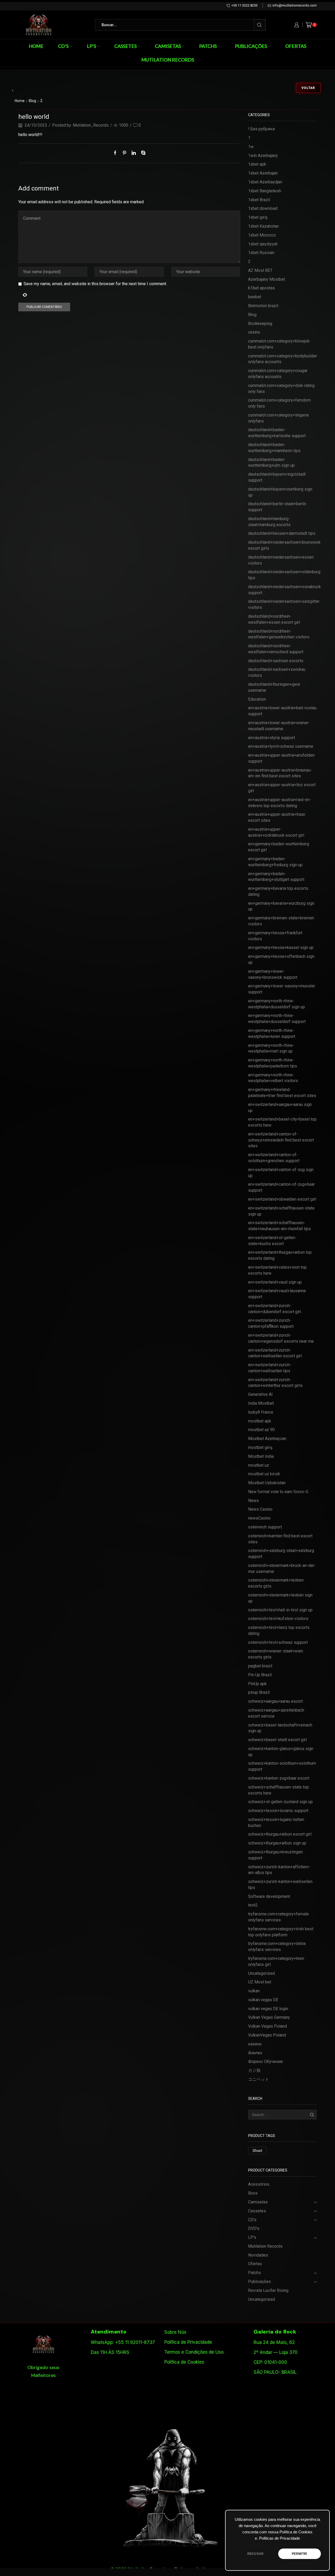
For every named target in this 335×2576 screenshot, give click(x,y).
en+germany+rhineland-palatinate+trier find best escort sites (282, 1093)
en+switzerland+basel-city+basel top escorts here (282, 1122)
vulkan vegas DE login (268, 2009)
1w (251, 147)
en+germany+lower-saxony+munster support (282, 989)
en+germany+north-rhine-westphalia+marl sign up (271, 1048)
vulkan (254, 1991)
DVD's (254, 2228)
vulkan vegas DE (263, 2000)
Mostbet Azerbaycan (267, 1439)
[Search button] (259, 25)
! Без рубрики (261, 129)
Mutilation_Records (91, 125)
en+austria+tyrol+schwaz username (281, 746)
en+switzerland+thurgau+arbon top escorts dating (280, 1255)
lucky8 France (261, 1412)
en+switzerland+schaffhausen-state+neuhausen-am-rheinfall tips (280, 1226)
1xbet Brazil (259, 200)
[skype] (142, 153)
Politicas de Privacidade (280, 2538)
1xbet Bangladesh (265, 191)
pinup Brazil (259, 1692)
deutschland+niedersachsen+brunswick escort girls (284, 545)
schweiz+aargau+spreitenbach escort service (276, 1713)
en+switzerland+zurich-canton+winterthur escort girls (275, 1383)
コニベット (259, 2079)
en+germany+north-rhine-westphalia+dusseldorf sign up (277, 1004)
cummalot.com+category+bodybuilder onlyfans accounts (283, 359)
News (253, 1501)
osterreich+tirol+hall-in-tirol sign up (280, 1610)
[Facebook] (116, 153)
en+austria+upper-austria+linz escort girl (282, 788)
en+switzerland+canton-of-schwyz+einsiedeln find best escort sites (281, 1140)
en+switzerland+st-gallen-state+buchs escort (272, 1241)
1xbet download (263, 208)
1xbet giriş (258, 217)
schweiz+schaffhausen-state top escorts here (278, 1790)
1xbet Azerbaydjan (265, 182)
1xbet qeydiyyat (263, 244)
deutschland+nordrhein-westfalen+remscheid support (276, 649)
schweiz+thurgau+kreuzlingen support (275, 1855)
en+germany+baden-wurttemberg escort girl (279, 847)
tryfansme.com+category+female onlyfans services (278, 1917)
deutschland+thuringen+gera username (274, 687)
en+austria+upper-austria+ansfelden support (281, 758)
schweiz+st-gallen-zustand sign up (280, 1802)
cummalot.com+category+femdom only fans (279, 403)
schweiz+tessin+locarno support (278, 1811)
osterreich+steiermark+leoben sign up (280, 1598)
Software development (269, 1896)
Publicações (251, 46)
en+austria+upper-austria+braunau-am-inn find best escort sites (280, 773)
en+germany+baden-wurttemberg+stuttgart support (276, 877)
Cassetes (125, 46)
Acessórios (259, 2184)
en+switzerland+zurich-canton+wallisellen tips (270, 1368)
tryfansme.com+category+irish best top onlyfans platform (281, 1932)
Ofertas (296, 46)
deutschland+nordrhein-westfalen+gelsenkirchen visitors (279, 634)
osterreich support (265, 1527)
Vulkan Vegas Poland (267, 2026)
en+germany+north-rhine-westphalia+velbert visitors (273, 1078)
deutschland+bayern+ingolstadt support (277, 477)
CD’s (63, 46)
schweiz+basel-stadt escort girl (277, 1740)
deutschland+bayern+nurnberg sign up (280, 492)
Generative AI (260, 1394)
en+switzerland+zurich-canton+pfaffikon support (271, 1323)
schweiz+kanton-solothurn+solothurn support (282, 1766)
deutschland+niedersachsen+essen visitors (281, 560)
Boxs (253, 2193)
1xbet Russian (261, 253)
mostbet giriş (260, 1447)
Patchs (208, 46)
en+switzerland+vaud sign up (275, 1282)
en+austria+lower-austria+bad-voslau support (282, 711)
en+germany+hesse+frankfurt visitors (275, 936)
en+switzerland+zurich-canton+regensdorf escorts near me (281, 1338)
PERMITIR (299, 2554)
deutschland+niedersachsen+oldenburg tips (284, 575)
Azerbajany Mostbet (267, 279)
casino (254, 332)
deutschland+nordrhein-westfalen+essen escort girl (274, 619)
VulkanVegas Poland (267, 2035)
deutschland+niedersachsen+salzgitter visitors (284, 604)
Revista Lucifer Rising (268, 2290)
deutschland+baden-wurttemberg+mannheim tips (274, 448)
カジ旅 (254, 2070)
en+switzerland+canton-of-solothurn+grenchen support (274, 1158)
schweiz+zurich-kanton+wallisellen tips (280, 1885)
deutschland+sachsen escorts (276, 661)
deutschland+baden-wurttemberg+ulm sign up (271, 463)
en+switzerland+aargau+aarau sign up (280, 1107)
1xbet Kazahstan (263, 226)
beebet (255, 297)
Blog (32, 101)
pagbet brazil (260, 1666)
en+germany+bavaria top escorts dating (278, 891)
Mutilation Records (168, 60)
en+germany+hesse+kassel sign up (281, 947)
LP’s (91, 46)
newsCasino (259, 1518)
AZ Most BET (260, 270)
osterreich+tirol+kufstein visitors (278, 1619)
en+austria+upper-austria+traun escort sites (277, 817)
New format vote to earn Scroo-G (278, 1492)
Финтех (255, 2053)
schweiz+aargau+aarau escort (275, 1701)
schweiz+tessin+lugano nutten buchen (276, 1823)
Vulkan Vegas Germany (269, 2017)
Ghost (257, 2151)
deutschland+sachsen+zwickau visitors (277, 672)
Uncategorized (261, 1973)
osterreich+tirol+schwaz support (278, 1642)
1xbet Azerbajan (263, 173)
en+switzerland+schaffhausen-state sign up (281, 1211)
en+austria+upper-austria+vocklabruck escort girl (276, 832)
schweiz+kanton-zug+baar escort (279, 1778)
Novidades (258, 2255)
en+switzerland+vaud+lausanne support (277, 1294)
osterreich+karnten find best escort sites (280, 1539)
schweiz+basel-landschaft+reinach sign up (280, 1728)
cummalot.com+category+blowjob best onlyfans (279, 344)
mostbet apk (260, 1421)
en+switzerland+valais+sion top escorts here (277, 1270)
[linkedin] (134, 153)
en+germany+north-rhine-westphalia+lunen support (272, 1033)
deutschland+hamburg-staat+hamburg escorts (269, 522)
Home (36, 46)
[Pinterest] (124, 153)
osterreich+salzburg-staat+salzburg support (281, 1554)
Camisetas (168, 46)
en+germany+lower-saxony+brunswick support (273, 974)
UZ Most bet (260, 1982)
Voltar (308, 88)
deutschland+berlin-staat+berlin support (277, 507)
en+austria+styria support (272, 738)
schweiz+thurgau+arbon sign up (277, 1843)
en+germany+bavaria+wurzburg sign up (281, 906)
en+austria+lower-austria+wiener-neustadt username (279, 726)
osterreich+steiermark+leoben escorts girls (276, 1583)
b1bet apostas (261, 288)
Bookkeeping (260, 324)
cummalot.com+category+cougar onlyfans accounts (278, 374)
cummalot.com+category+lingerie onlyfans (278, 418)
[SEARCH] (312, 2115)
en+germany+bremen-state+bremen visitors (281, 921)
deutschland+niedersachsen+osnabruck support (284, 590)
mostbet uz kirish (264, 1474)
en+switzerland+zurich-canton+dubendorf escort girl (275, 1309)
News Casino (260, 1509)
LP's (252, 2237)
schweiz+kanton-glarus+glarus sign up (281, 1752)
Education (257, 699)
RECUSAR (255, 2554)
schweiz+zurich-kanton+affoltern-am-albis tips (279, 1870)
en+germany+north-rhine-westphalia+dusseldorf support (277, 1019)
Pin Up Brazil (260, 1675)
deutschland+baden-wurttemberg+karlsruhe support (277, 433)
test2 (253, 1905)
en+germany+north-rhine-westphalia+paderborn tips (273, 1063)
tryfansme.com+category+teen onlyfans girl (276, 1961)
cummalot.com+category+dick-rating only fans (281, 389)
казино (255, 2044)
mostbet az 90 (261, 1430)
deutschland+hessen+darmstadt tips (282, 533)
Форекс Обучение (266, 2062)
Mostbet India (261, 1456)
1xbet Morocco (262, 235)
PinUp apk (257, 1684)
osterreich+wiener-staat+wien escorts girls (276, 1654)
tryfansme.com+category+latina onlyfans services (277, 1947)
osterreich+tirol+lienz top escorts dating (279, 1630)
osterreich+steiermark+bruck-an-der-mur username (282, 1568)
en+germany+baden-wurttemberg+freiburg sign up (275, 862)
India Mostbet (261, 1403)
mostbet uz (259, 1465)
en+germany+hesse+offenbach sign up (281, 959)
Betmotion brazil (263, 306)
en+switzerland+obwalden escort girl (282, 1199)
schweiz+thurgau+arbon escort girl (280, 1834)
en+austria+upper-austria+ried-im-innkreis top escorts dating (280, 803)
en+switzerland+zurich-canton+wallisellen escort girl (275, 1353)
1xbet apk (257, 164)
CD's (252, 2220)
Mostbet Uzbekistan (267, 1483)
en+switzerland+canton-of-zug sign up (281, 1173)
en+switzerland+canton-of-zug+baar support (281, 1187)
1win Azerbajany (263, 156)
